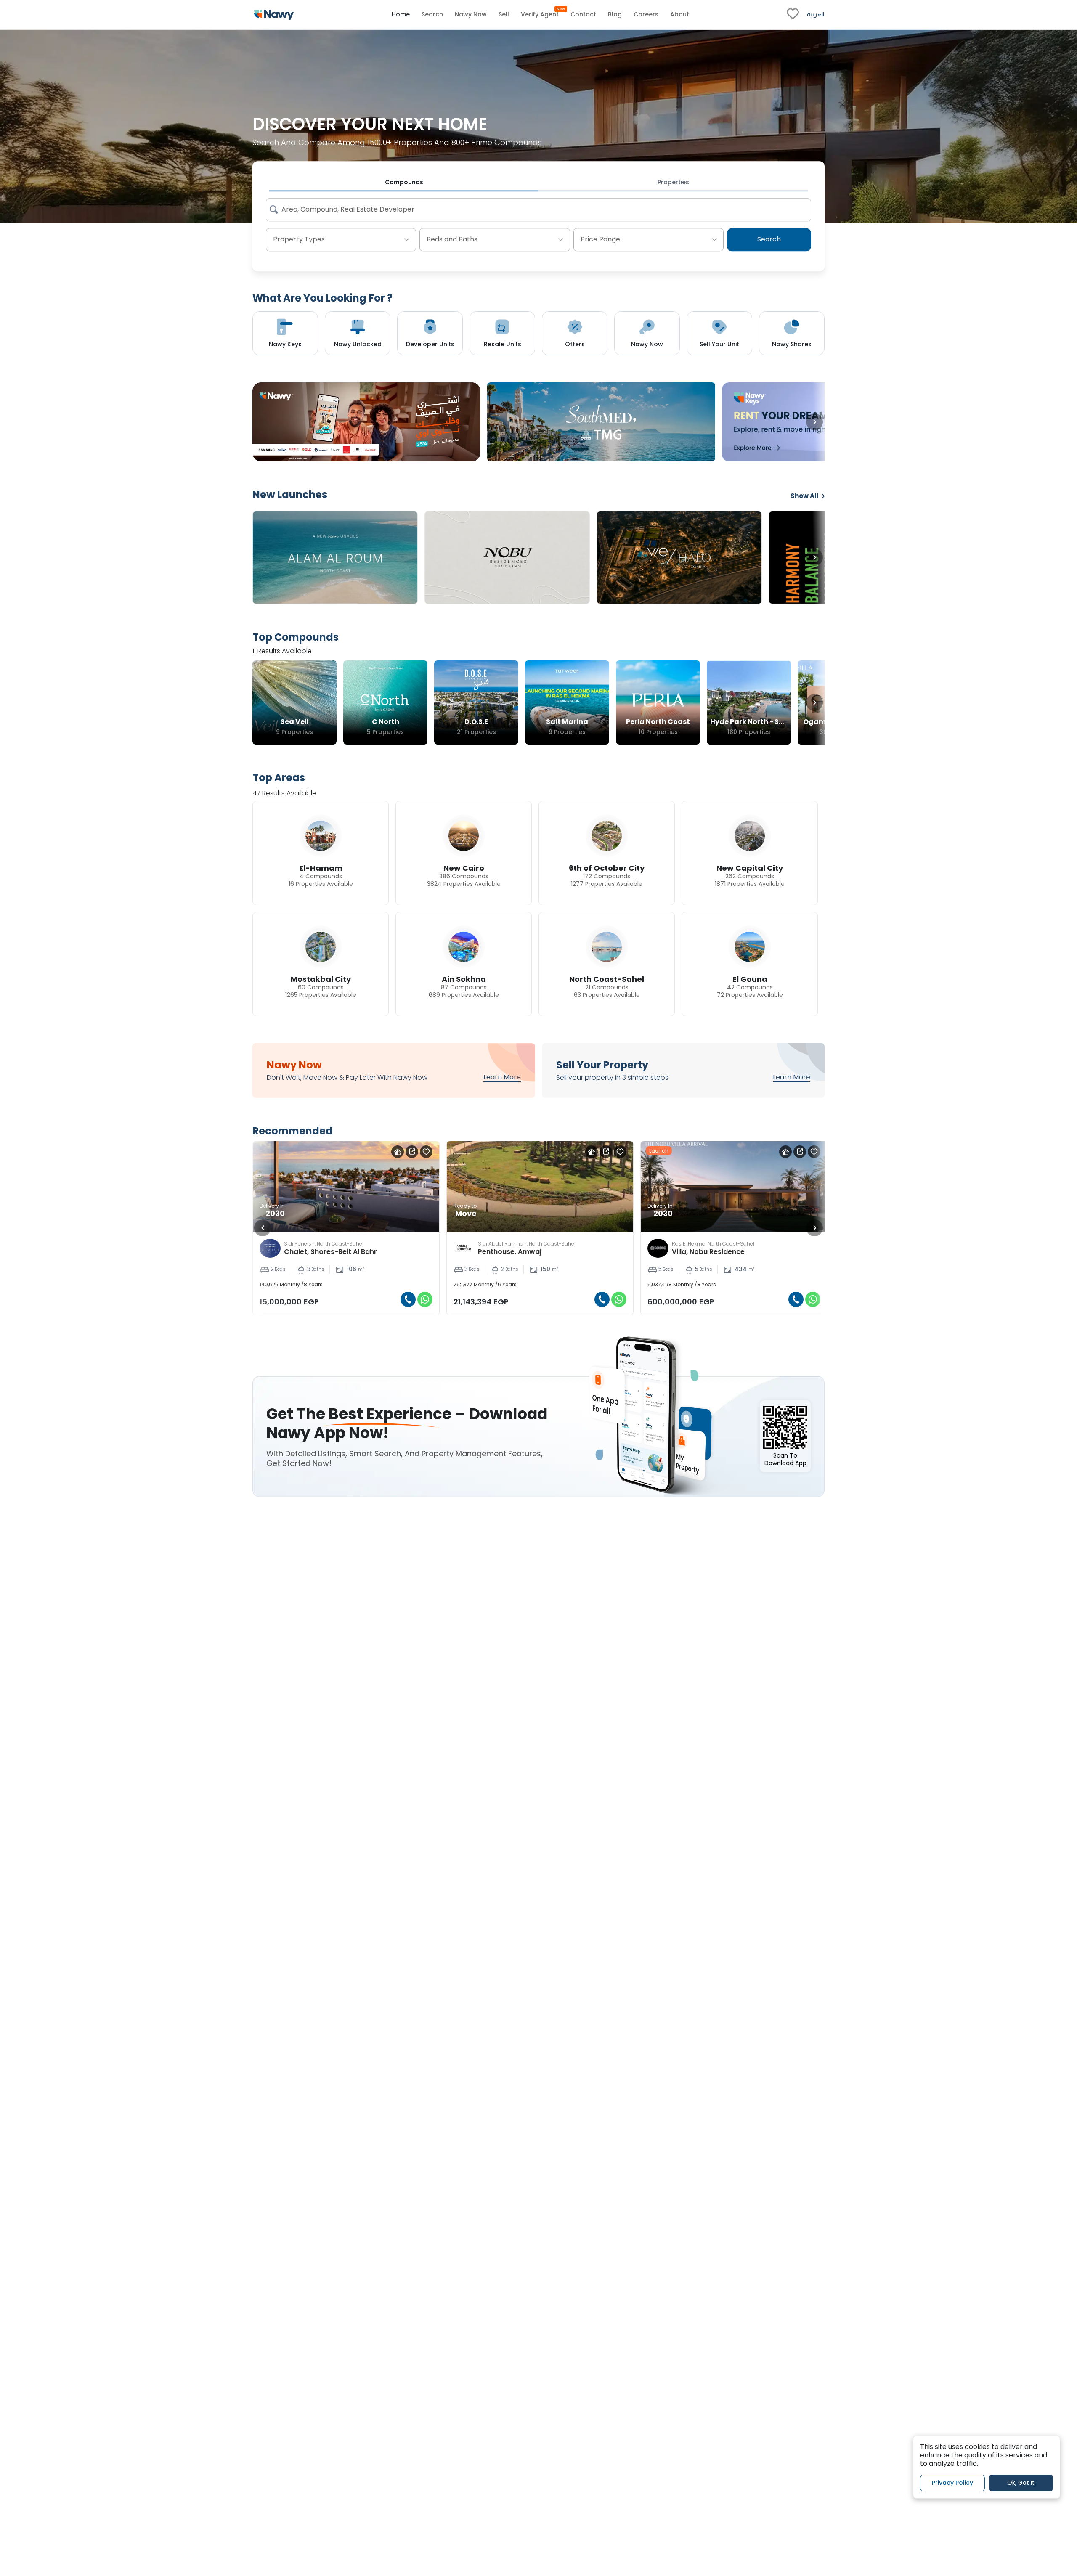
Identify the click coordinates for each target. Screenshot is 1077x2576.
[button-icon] (405, 1299)
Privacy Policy (952, 2483)
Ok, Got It (1021, 2483)
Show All (805, 496)
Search (769, 240)
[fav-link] (793, 15)
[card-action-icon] (395, 1152)
